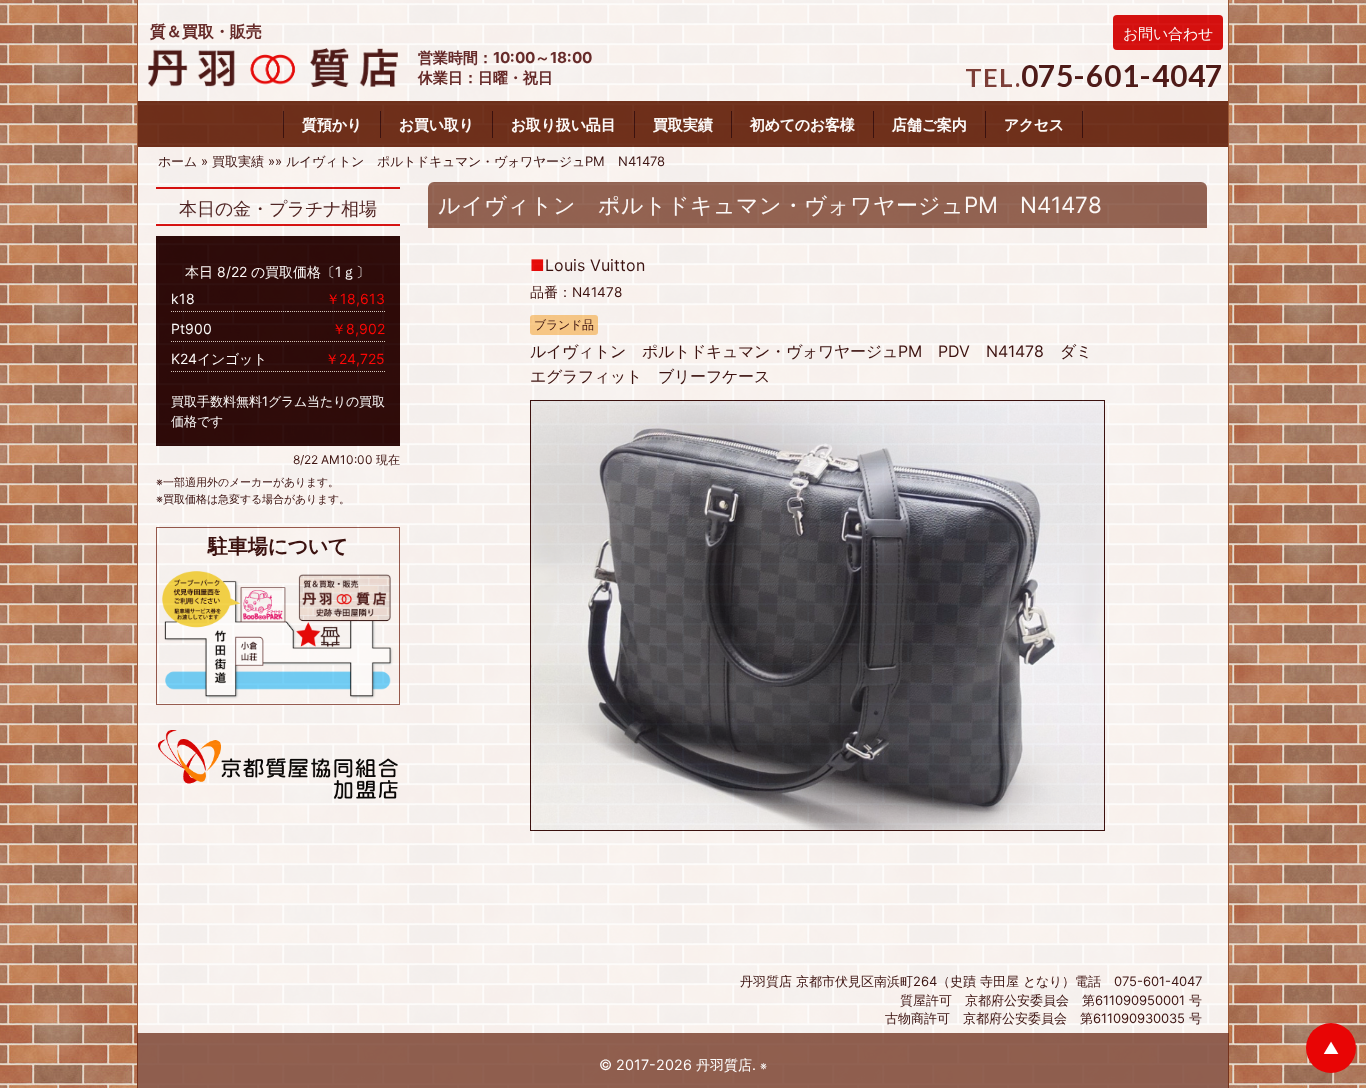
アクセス (1034, 124)
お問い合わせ (1168, 33)
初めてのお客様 (802, 124)
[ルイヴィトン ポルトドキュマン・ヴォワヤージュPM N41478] (817, 614)
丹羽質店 (724, 1064)
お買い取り (436, 124)
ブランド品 (564, 325)
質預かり (332, 124)
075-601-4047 (1122, 75)
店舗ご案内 (929, 124)
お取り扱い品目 (563, 124)
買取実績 (683, 124)
